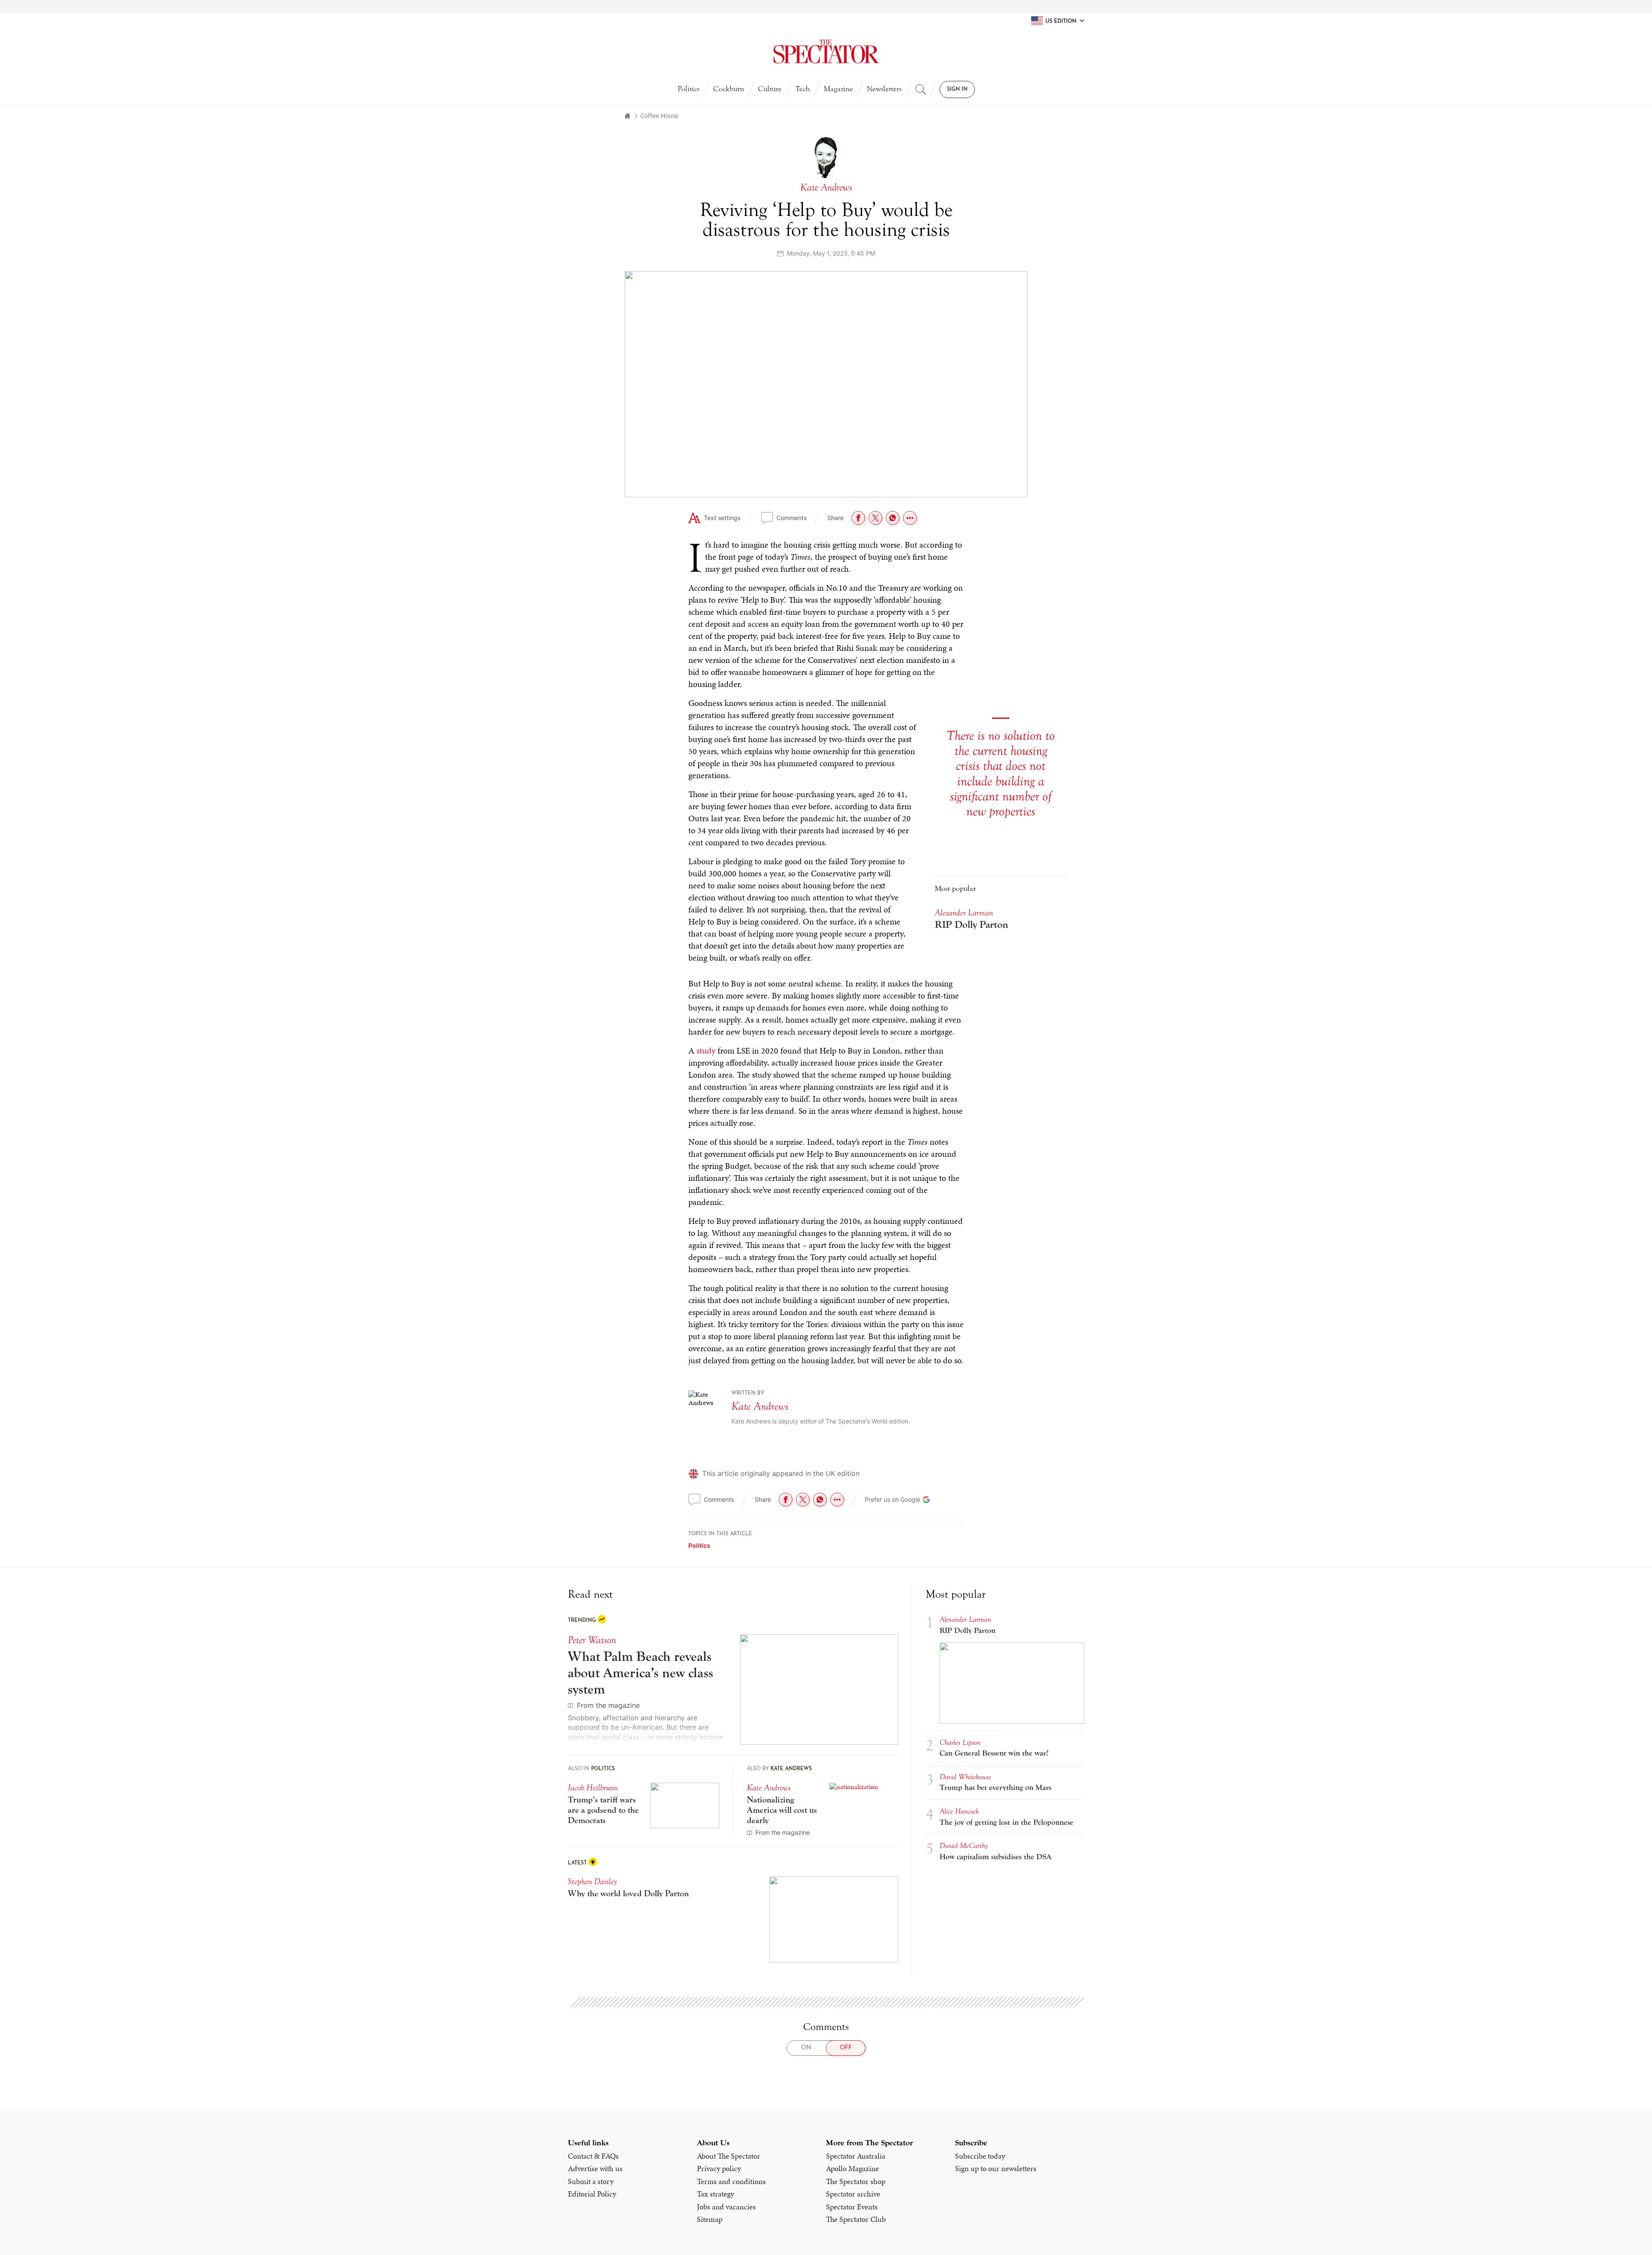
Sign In (957, 89)
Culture (770, 89)
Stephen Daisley (592, 1881)
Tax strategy (715, 2194)
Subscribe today (980, 2156)
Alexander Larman (964, 913)
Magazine (838, 89)
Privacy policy (719, 2169)
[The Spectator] (826, 52)
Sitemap (710, 2219)
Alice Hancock (959, 1811)
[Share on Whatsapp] (893, 518)
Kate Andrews (760, 1406)
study (706, 1050)
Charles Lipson (960, 1742)
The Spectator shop (856, 2181)
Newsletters (884, 89)
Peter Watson (592, 1640)
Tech (803, 89)
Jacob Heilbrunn (593, 1788)
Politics (689, 89)
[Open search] (921, 89)
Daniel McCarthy (964, 1846)
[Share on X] (875, 518)
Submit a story (591, 2181)
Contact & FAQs (593, 2156)
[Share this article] (910, 518)
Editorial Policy (592, 2194)
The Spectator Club (856, 2219)
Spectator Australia (856, 2156)
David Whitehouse (965, 1777)
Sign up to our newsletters (996, 2169)
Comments (792, 518)
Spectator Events (852, 2207)
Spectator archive (853, 2194)
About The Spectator (729, 2156)
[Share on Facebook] (858, 518)
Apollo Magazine (852, 2169)
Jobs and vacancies (726, 2207)
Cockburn (729, 89)
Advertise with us (595, 2169)
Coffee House (659, 116)
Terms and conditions (731, 2181)
